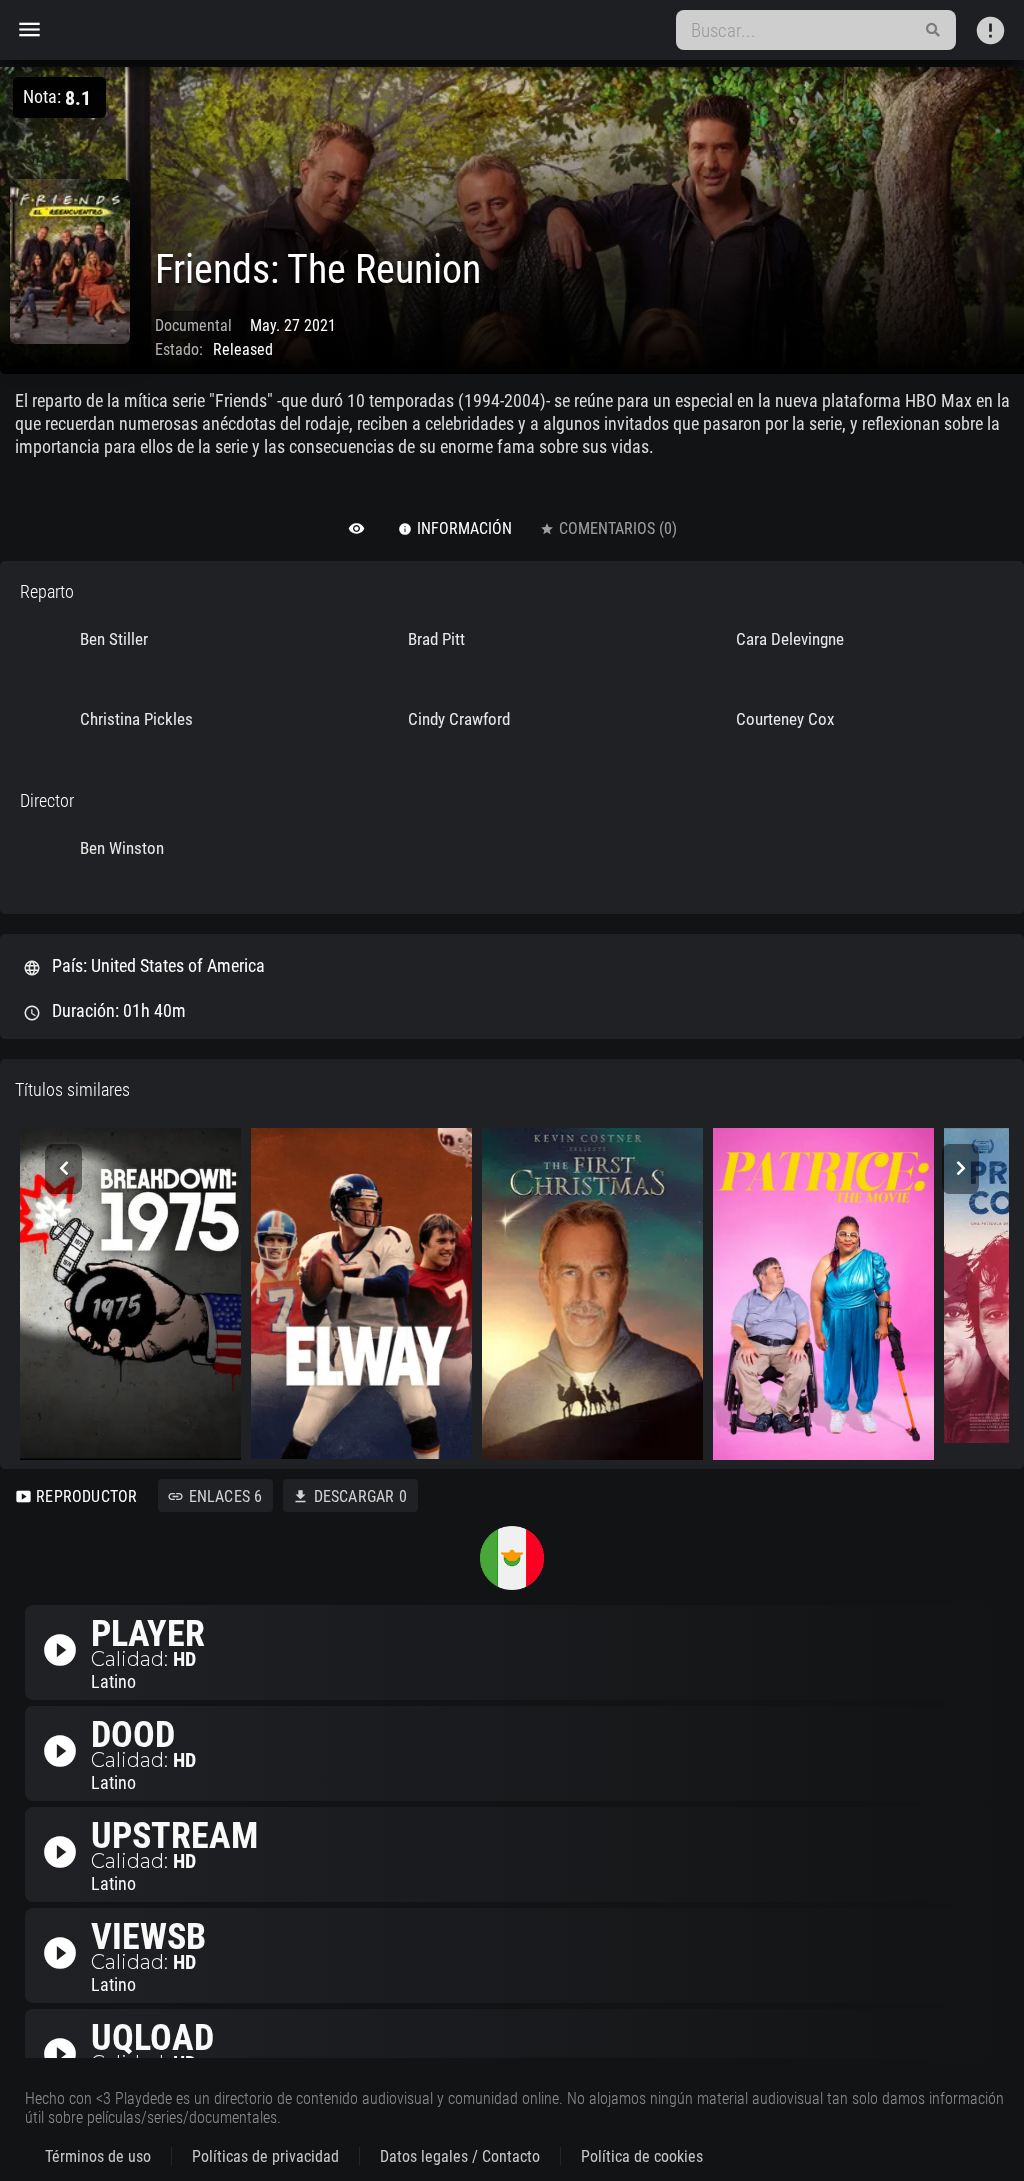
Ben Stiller (114, 639)
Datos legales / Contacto (460, 2156)
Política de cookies (642, 2156)
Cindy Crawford (459, 719)
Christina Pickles (136, 719)
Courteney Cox (785, 719)
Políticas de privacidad (265, 2156)
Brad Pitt (436, 639)
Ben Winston (122, 848)
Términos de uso (98, 2156)
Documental (193, 325)
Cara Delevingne (790, 639)
